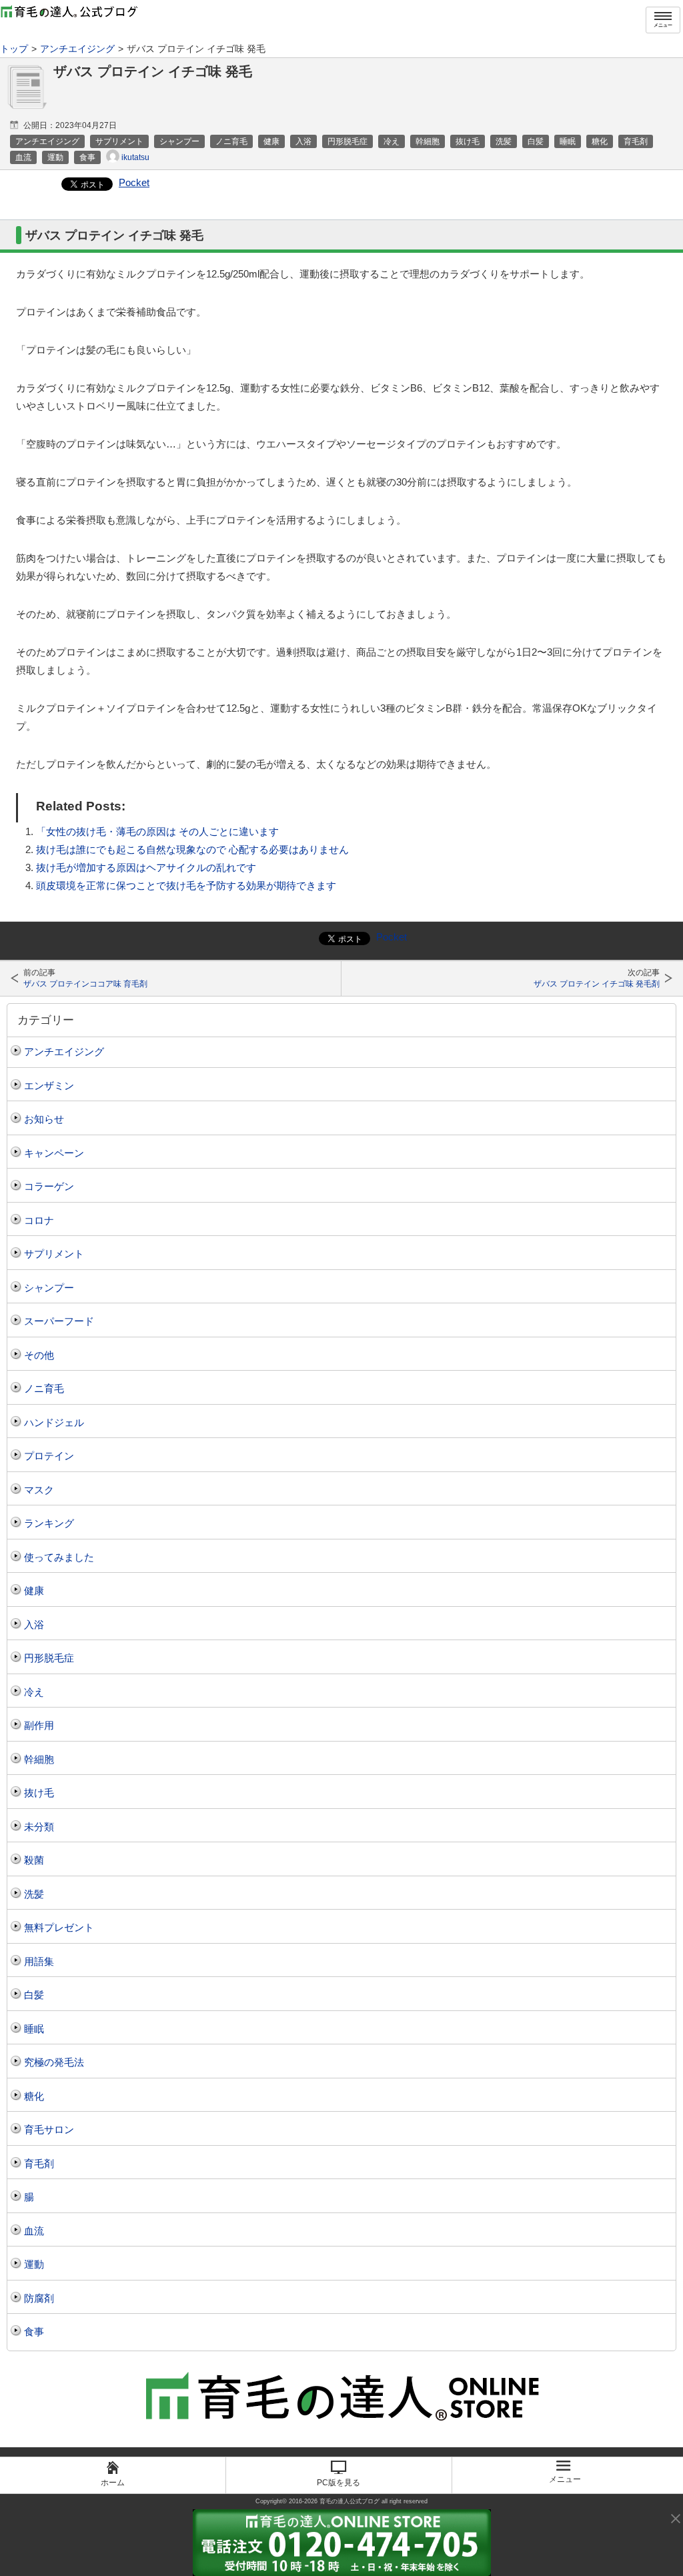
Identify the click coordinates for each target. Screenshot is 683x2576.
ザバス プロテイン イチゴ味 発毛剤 (597, 984)
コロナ (39, 1220)
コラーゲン (49, 1186)
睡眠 (34, 2029)
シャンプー (49, 1288)
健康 (34, 1590)
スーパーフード (59, 1321)
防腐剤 (39, 2298)
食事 (34, 2332)
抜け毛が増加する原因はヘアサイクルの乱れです (146, 867)
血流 (34, 2231)
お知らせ (44, 1119)
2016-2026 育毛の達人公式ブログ (334, 2501)
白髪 (34, 1995)
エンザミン (49, 1086)
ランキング (49, 1523)
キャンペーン (54, 1153)
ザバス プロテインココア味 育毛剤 (85, 984)
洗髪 (34, 1894)
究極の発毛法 (54, 2062)
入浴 (34, 1625)
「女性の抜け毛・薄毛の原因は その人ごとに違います (157, 831)
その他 (39, 1355)
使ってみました (59, 1557)
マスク (39, 1490)
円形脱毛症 (49, 1658)
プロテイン (49, 1456)
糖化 (34, 2096)
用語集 (39, 1961)
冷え (34, 1692)
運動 (34, 2264)
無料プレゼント (59, 1927)
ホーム (113, 2483)
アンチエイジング (64, 1052)
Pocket (134, 182)
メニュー (663, 25)
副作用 (39, 1725)
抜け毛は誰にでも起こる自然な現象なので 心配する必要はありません (192, 849)
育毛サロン (49, 2129)
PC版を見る (338, 2483)
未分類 (39, 1827)
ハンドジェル (54, 1422)
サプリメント (54, 1254)
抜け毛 (39, 1793)
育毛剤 (39, 2163)
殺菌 (34, 1860)
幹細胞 (39, 1759)
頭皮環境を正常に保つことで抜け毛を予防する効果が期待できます (186, 885)
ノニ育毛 (44, 1388)
